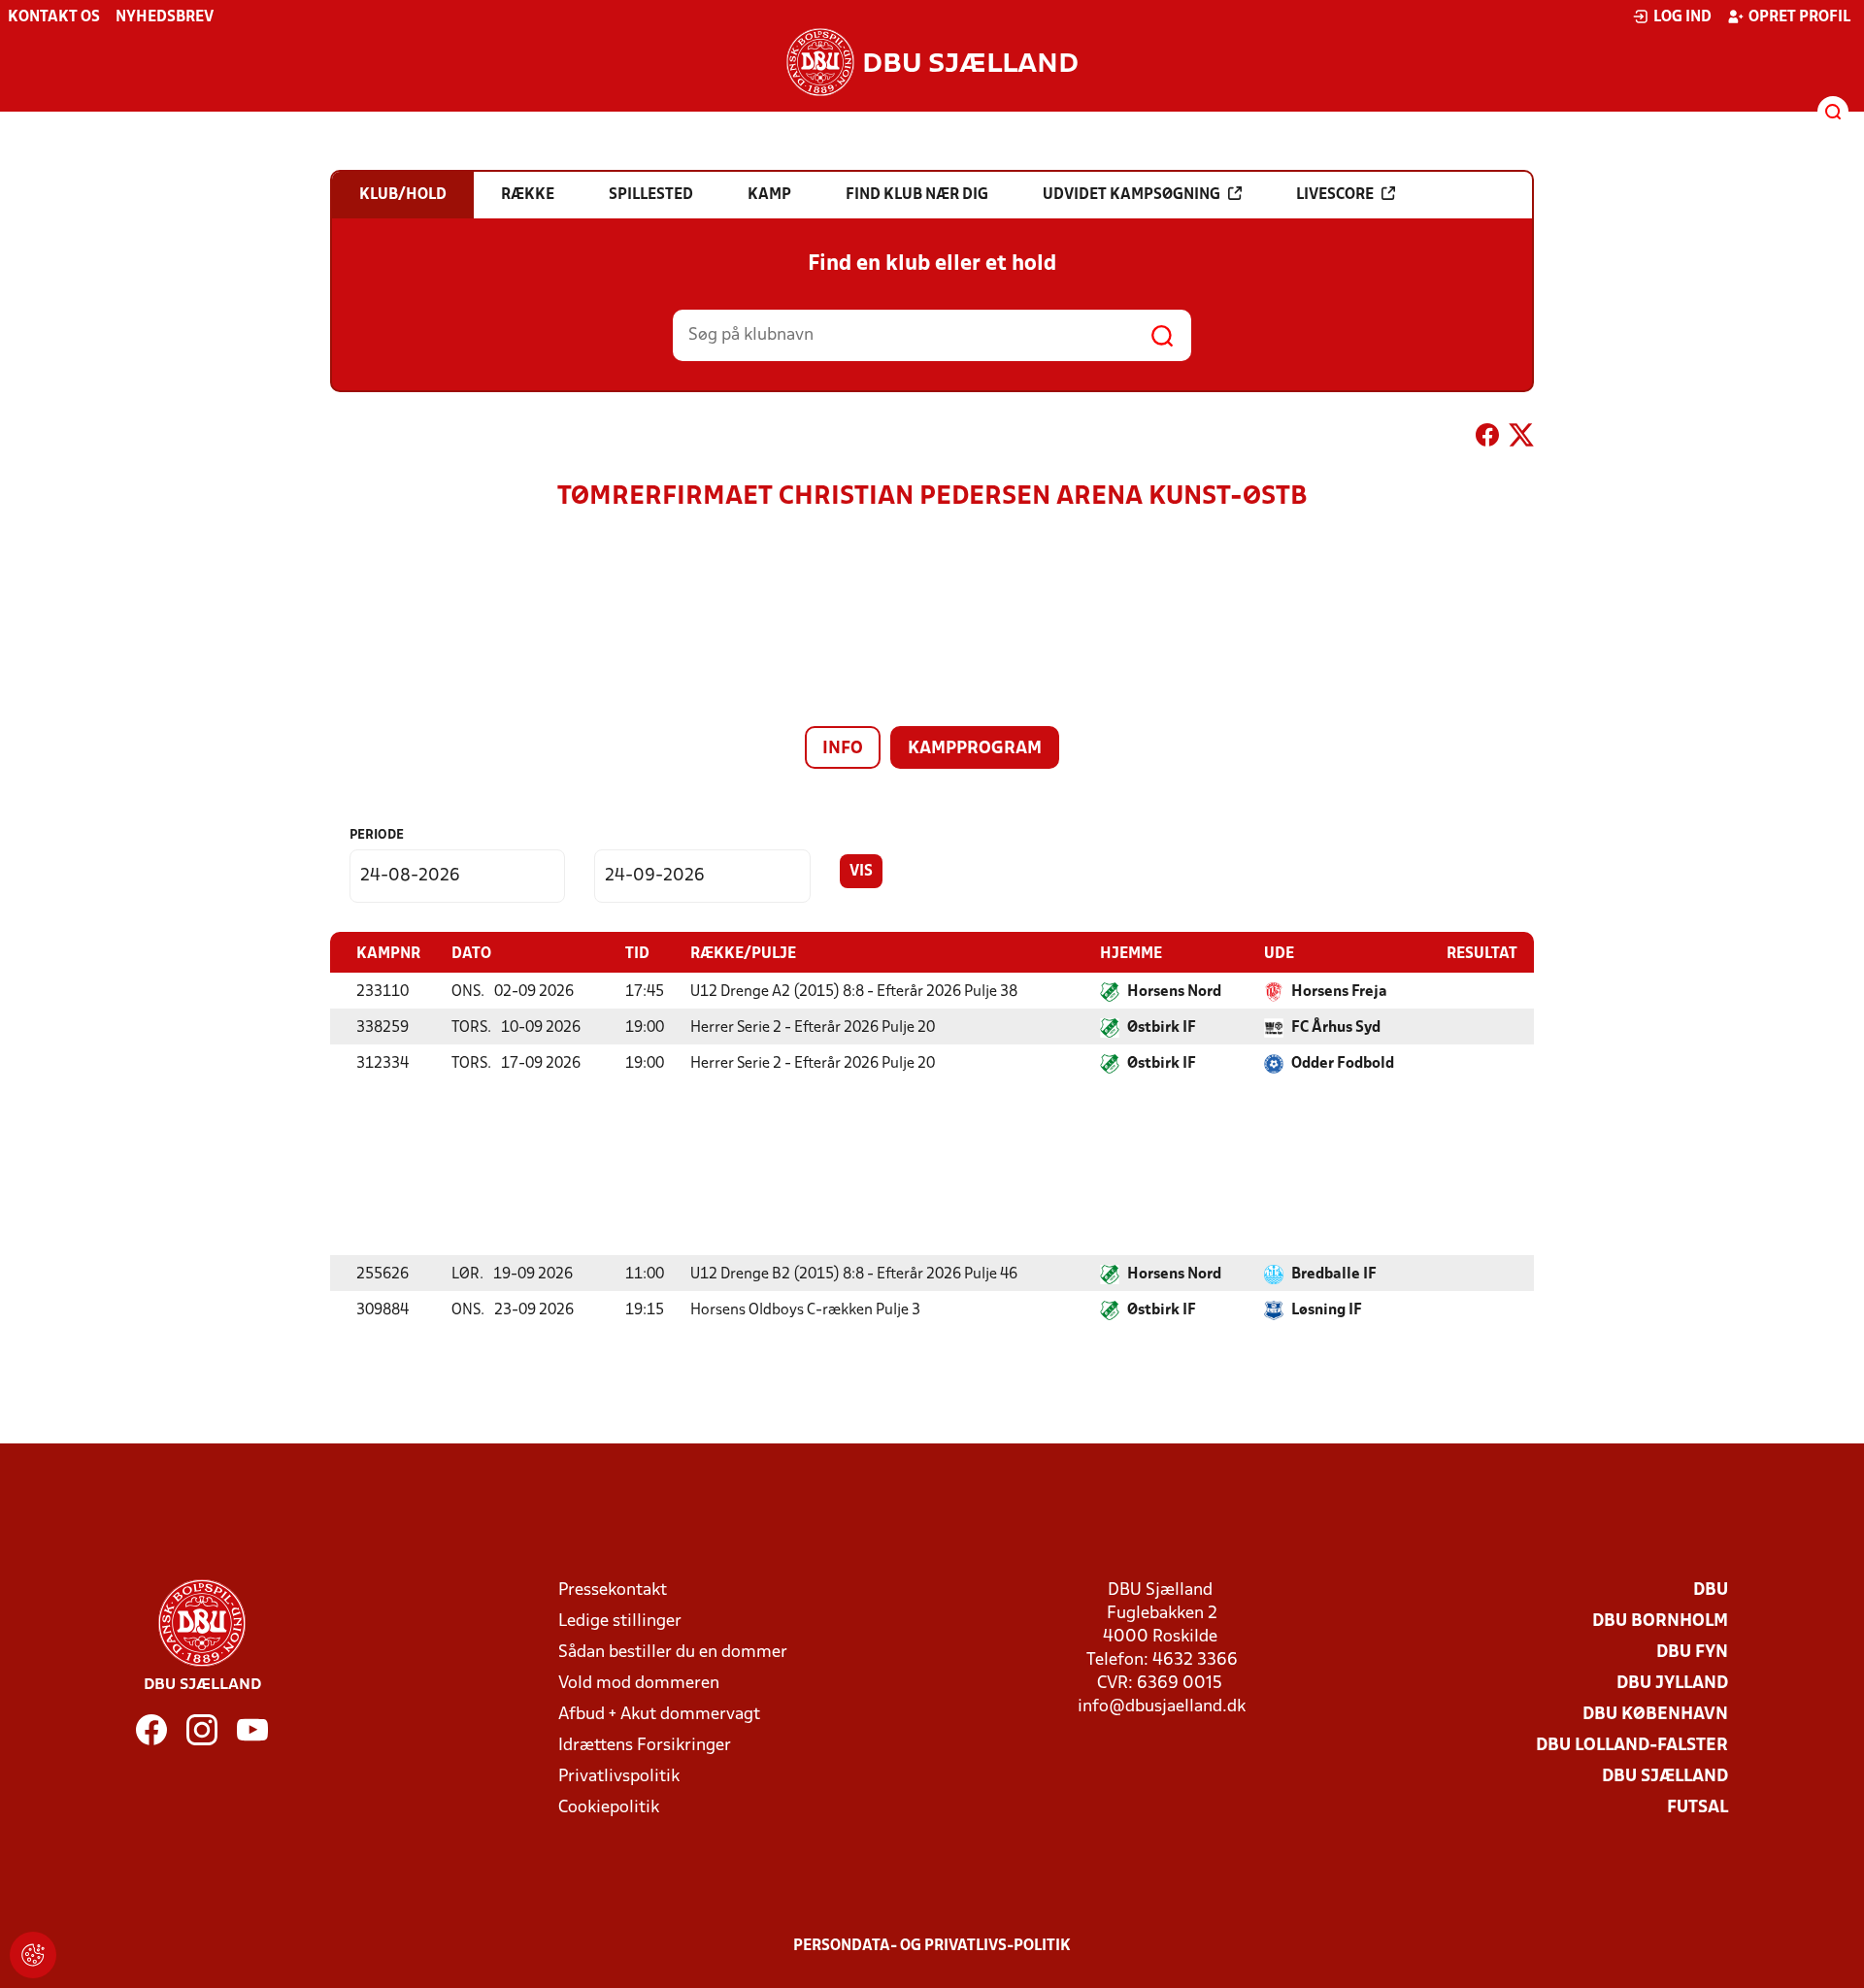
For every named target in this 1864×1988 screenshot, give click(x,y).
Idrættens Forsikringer (645, 1746)
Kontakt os (54, 17)
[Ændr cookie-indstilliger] (33, 1955)
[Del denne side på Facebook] (1487, 439)
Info (843, 749)
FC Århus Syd (1336, 1028)
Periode (377, 835)
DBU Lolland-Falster (1632, 1746)
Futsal (1698, 1808)
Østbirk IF (1162, 1028)
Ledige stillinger (620, 1622)
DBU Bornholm (1660, 1622)
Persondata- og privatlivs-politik (932, 1946)
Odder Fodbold (1343, 1064)
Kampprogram (975, 749)
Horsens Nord (1174, 992)
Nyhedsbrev (165, 17)
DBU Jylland (1672, 1684)
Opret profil (1799, 17)
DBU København (1655, 1715)
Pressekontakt (613, 1590)
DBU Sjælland (1665, 1777)
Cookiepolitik (609, 1808)
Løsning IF (1327, 1310)
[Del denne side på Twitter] (1521, 439)
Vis (861, 872)
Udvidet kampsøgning (1132, 195)
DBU (1711, 1590)
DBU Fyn (1692, 1653)
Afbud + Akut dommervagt (659, 1715)
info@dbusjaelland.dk (1162, 1707)
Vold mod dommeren (639, 1684)
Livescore (1335, 195)
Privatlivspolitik (619, 1777)
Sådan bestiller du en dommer (673, 1653)
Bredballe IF (1334, 1275)
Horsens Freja (1339, 992)
